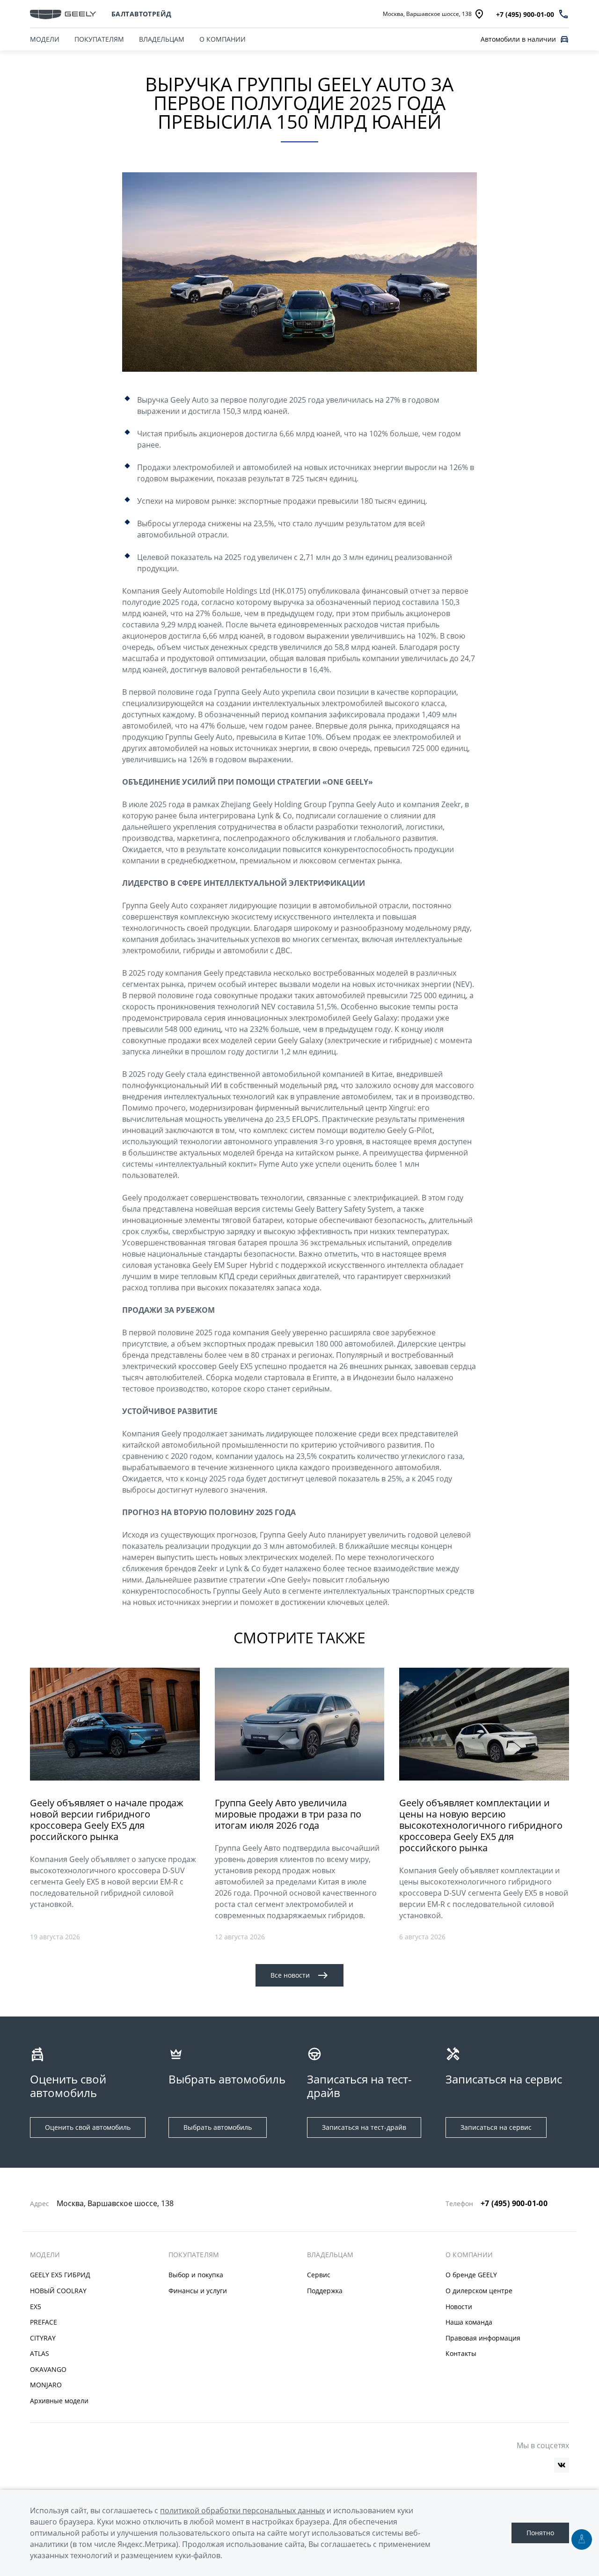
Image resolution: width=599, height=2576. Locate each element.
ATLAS (40, 2353)
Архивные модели (59, 2401)
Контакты (461, 2353)
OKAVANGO (48, 2369)
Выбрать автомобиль (218, 2127)
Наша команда (469, 2322)
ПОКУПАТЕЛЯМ (99, 39)
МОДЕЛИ (45, 39)
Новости (459, 2307)
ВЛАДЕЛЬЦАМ (162, 39)
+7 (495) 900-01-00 (514, 2203)
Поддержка (325, 2291)
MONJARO (46, 2385)
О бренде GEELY (471, 2275)
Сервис (319, 2275)
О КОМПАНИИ (223, 39)
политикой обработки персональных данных (242, 2510)
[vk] (562, 2465)
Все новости (290, 1975)
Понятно (540, 2533)
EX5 (36, 2307)
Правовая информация (483, 2338)
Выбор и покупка (196, 2275)
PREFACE (44, 2322)
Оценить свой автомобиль (88, 2127)
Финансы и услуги (198, 2291)
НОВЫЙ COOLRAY (58, 2291)
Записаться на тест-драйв (364, 2127)
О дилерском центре (479, 2291)
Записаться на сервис (496, 2127)
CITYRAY (43, 2338)
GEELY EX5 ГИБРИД (60, 2275)
